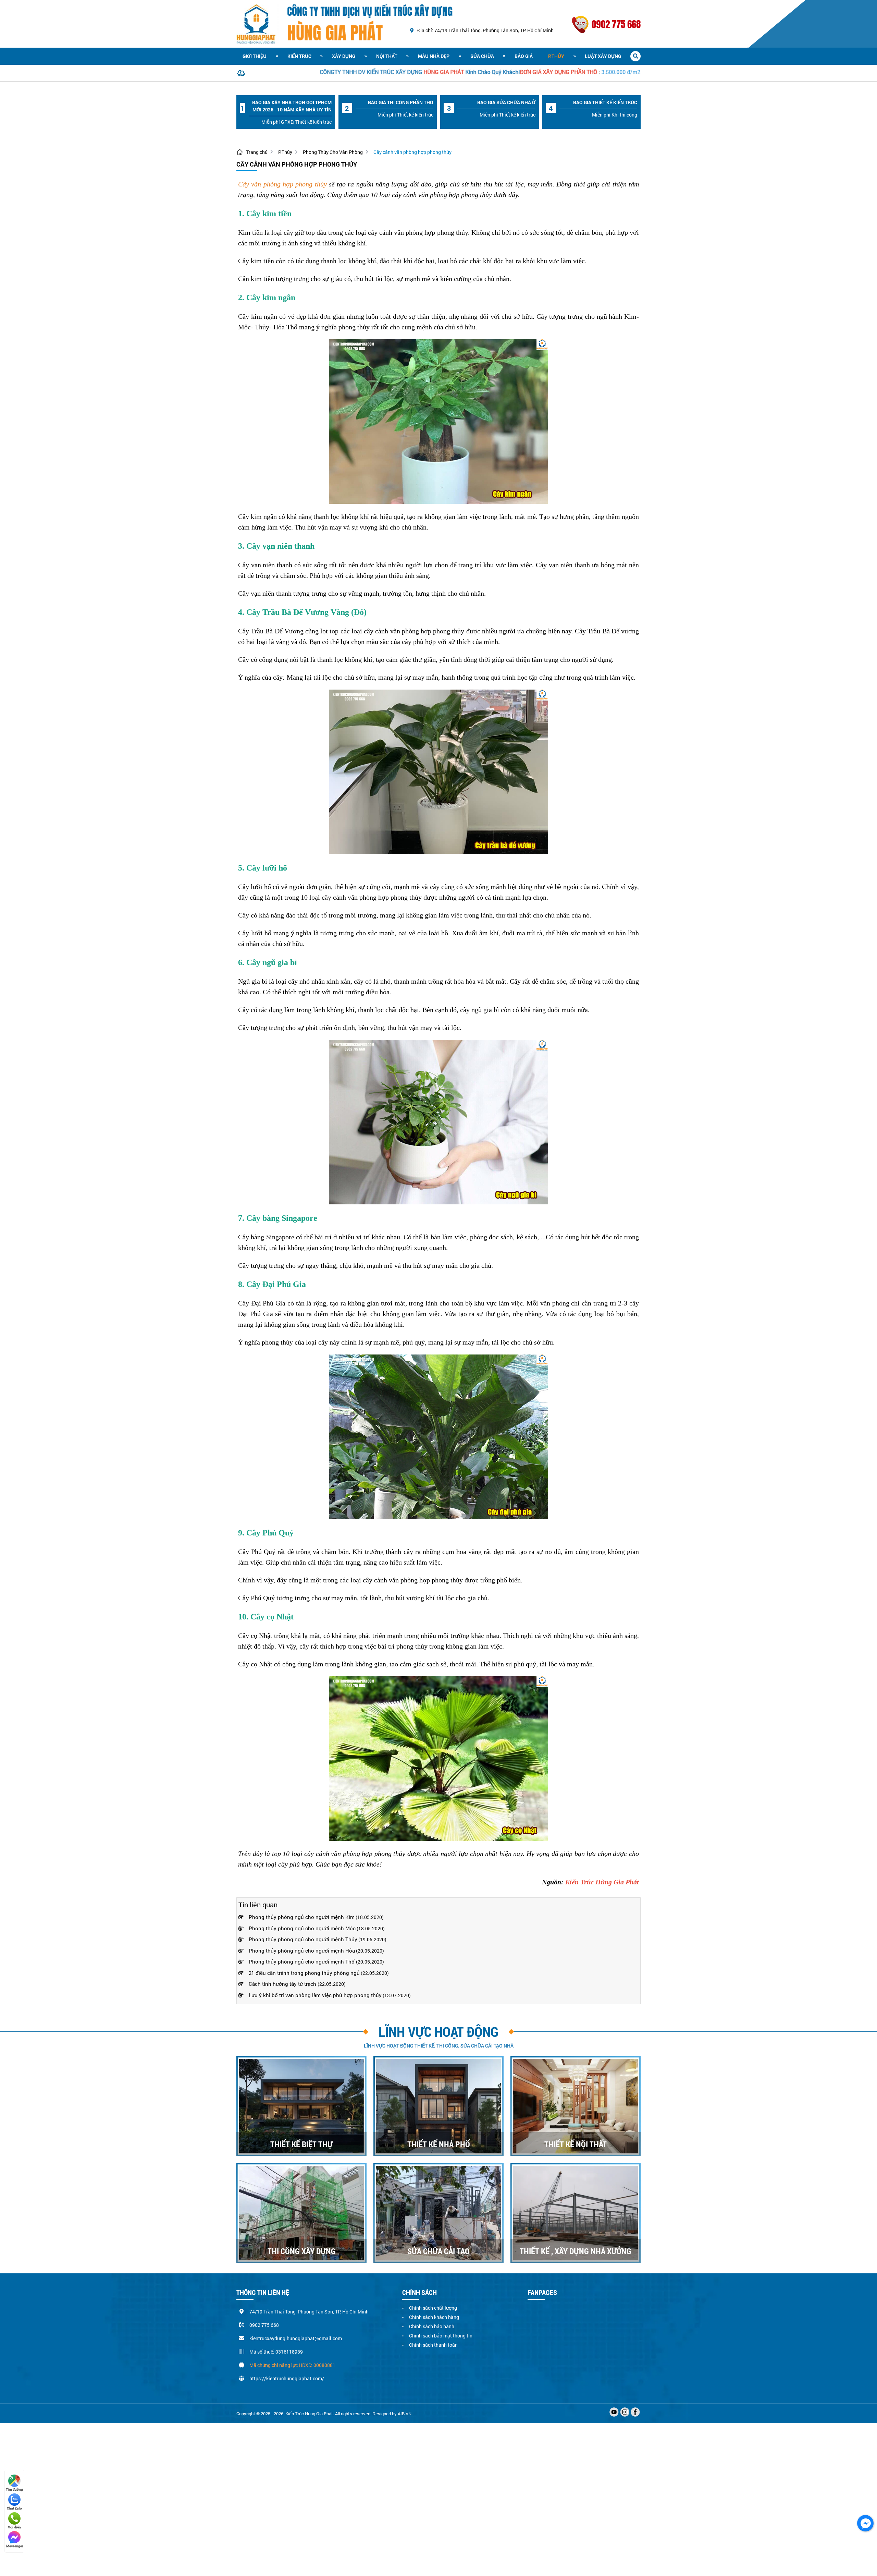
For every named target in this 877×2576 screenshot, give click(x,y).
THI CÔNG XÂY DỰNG (302, 2251)
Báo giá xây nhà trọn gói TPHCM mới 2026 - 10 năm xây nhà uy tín (292, 106)
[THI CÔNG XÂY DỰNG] (301, 2213)
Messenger (15, 2546)
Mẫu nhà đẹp (434, 56)
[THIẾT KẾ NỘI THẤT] (576, 2106)
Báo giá (524, 56)
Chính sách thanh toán (433, 2345)
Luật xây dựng (603, 56)
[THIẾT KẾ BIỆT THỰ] (301, 2106)
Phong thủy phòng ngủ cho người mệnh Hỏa (302, 1951)
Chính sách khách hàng (434, 2317)
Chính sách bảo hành (432, 2326)
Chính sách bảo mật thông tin (441, 2336)
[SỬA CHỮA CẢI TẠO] (438, 2213)
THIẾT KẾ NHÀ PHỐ (439, 2144)
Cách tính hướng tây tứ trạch (283, 1984)
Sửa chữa (482, 56)
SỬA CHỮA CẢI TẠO (438, 2251)
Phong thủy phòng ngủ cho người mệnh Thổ (302, 1961)
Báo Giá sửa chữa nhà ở (506, 102)
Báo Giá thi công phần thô (401, 102)
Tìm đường (14, 2489)
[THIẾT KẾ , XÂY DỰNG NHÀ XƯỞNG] (576, 2213)
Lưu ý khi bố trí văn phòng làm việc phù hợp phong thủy (315, 1995)
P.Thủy (556, 56)
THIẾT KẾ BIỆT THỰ (301, 2144)
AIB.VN (405, 2414)
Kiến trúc (299, 56)
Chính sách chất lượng (433, 2308)
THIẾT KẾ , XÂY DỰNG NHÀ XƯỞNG (576, 2251)
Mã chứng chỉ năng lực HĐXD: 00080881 (292, 2365)
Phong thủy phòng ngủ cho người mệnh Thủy (303, 1939)
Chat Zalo (14, 2508)
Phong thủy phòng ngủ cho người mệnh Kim (302, 1917)
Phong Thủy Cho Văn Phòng (333, 152)
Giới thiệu (255, 56)
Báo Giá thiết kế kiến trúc (605, 102)
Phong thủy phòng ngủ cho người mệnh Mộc (302, 1928)
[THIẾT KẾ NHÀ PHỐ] (438, 2106)
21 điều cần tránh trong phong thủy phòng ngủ (304, 1973)
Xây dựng (344, 56)
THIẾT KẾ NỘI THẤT (576, 2144)
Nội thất (387, 56)
